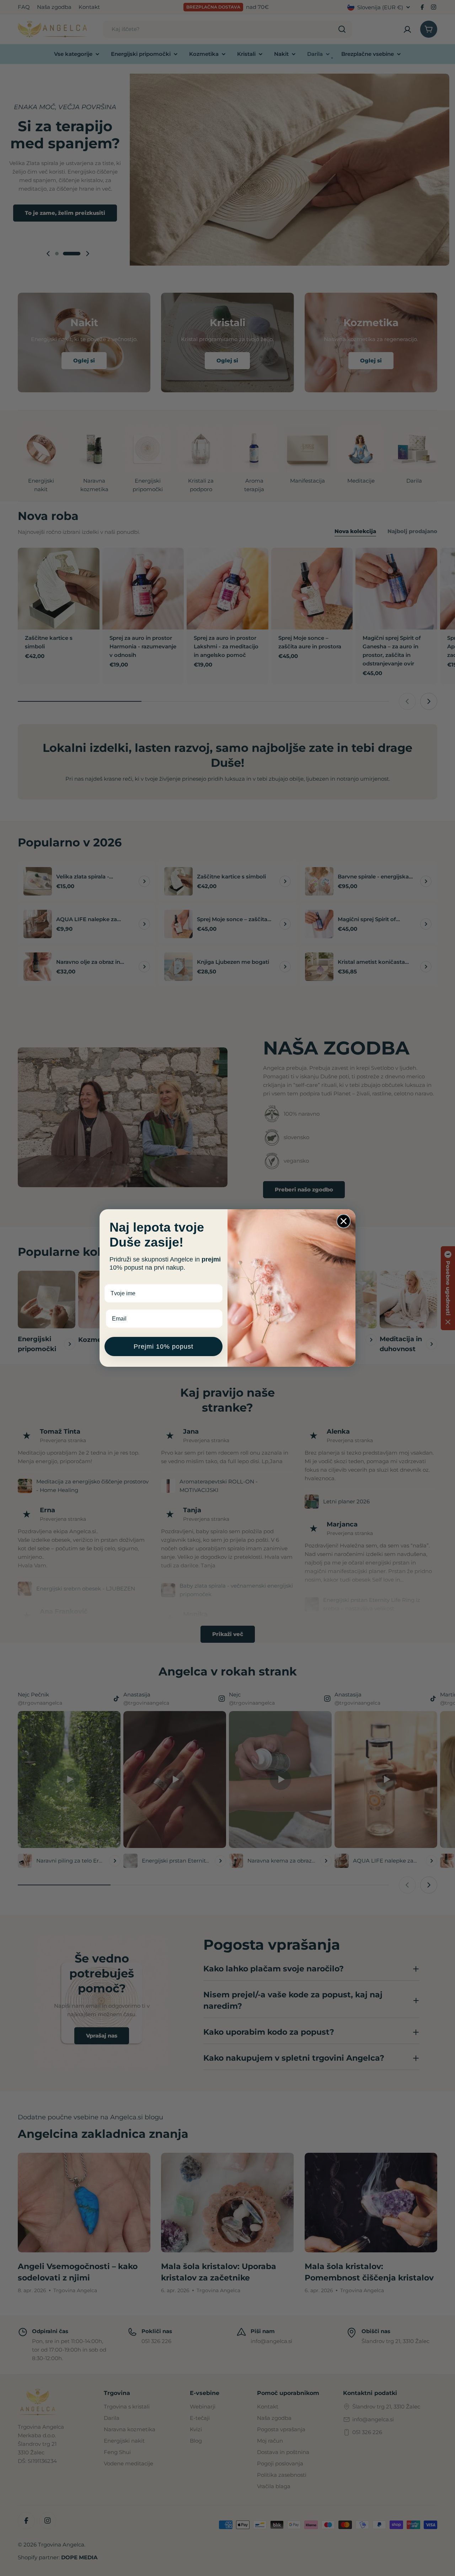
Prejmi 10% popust (164, 1347)
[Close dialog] (344, 1221)
